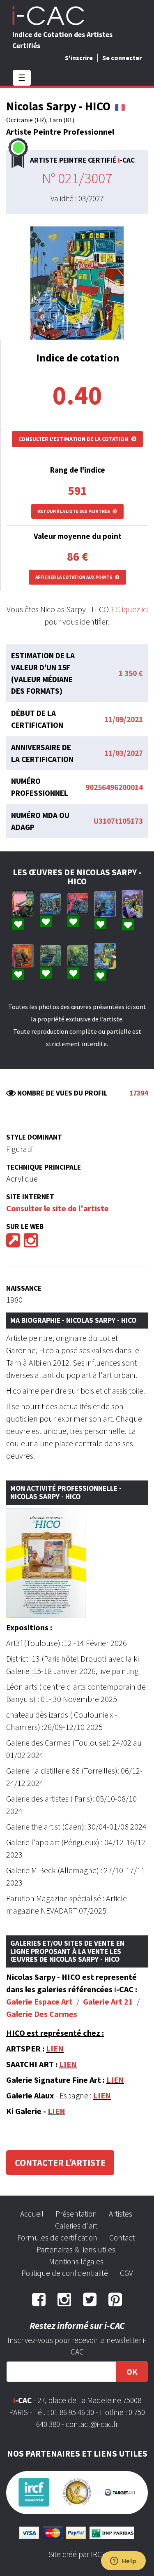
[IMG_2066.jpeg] (105, 956)
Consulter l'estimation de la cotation (74, 439)
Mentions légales (76, 2261)
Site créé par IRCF (77, 2554)
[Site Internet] (13, 1243)
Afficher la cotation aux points (74, 577)
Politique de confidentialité (65, 2273)
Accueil (32, 2214)
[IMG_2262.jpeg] (105, 904)
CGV (126, 2273)
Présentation (76, 2214)
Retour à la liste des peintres (74, 511)
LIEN (55, 2048)
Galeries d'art (76, 2226)
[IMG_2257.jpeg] (78, 956)
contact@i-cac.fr (92, 2424)
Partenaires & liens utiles (76, 2250)
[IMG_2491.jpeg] (23, 904)
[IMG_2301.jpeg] (51, 904)
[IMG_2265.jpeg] (78, 904)
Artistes (121, 2214)
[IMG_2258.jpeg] (23, 956)
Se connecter (122, 58)
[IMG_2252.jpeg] (51, 956)
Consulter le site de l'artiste (57, 1208)
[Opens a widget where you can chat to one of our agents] (123, 2562)
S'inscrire (79, 58)
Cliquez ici (132, 609)
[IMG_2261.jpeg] (133, 904)
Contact (122, 2238)
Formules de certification (57, 2238)
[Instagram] (31, 1243)
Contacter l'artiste (60, 2163)
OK (132, 2372)
